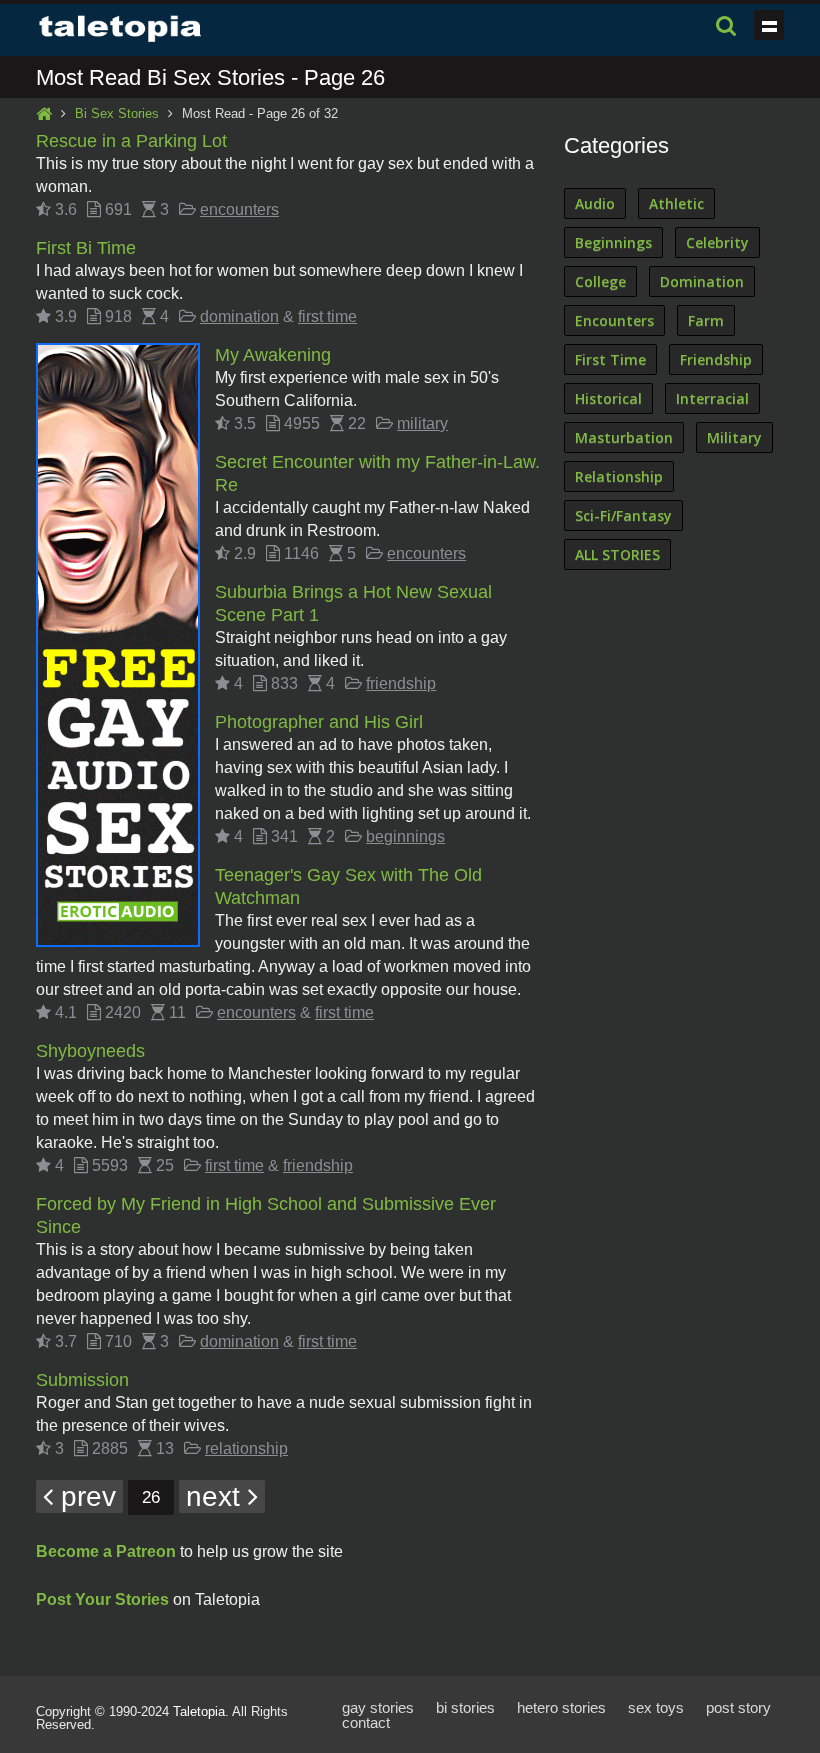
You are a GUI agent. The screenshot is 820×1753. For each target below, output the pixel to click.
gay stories (378, 1707)
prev (84, 1496)
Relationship (619, 476)
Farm (706, 320)
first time (327, 316)
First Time (610, 359)
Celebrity (717, 242)
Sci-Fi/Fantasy (623, 515)
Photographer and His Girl (319, 722)
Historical (608, 398)
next (217, 1496)
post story (738, 1707)
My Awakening (273, 355)
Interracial (712, 398)
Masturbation (624, 437)
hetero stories (561, 1707)
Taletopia (199, 1711)
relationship (246, 1448)
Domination (702, 281)
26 (151, 1497)
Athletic (676, 203)
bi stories (465, 1707)
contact (366, 1722)
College (600, 281)
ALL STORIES (617, 554)
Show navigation (769, 25)
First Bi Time (86, 248)
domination (239, 316)
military (422, 423)
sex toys (656, 1707)
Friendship (716, 359)
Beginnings (613, 242)
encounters (239, 209)
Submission (82, 1380)
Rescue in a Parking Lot (131, 141)
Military (734, 437)
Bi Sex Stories (117, 113)
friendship (401, 683)
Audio (595, 203)
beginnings (405, 836)
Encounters (614, 320)
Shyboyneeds (90, 1051)
